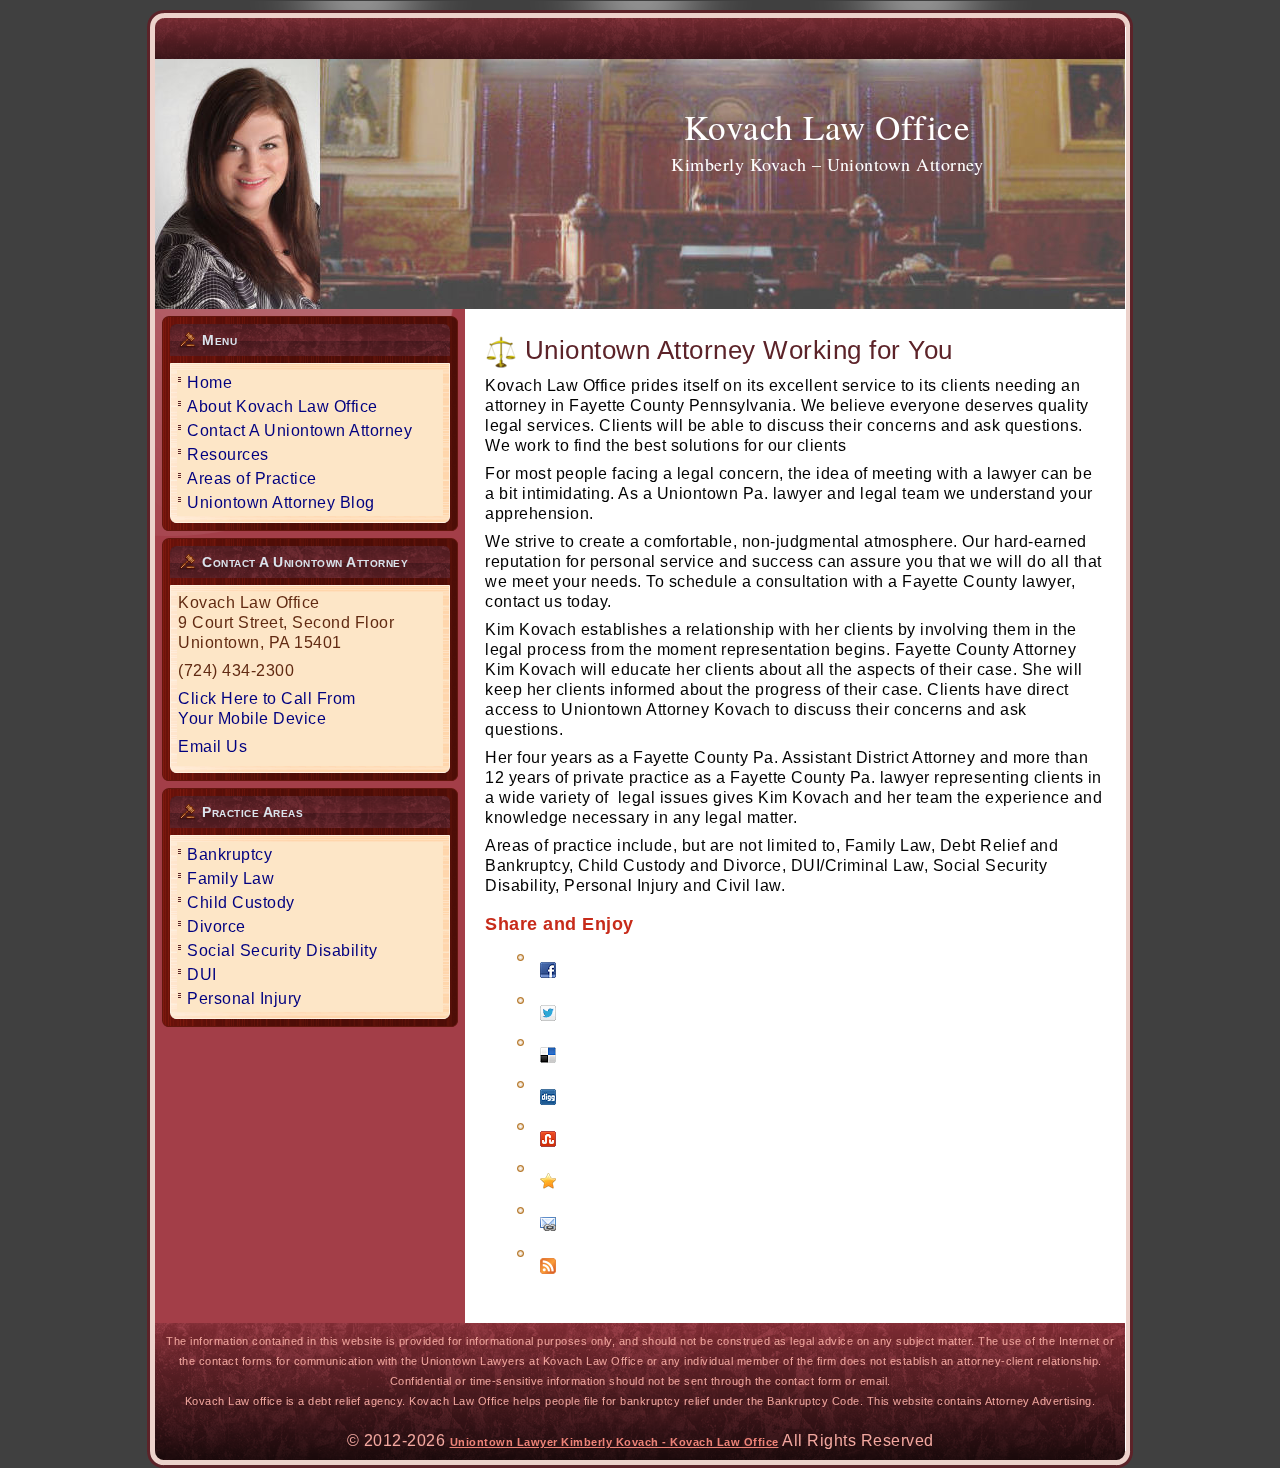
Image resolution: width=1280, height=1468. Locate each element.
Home (209, 382)
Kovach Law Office (827, 126)
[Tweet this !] (548, 1025)
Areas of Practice (252, 478)
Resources (228, 454)
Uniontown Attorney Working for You (739, 350)
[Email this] (548, 1235)
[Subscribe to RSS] (548, 1278)
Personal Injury (244, 998)
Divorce (216, 926)
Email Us (212, 746)
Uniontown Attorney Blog (281, 502)
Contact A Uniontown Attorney (299, 430)
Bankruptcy (229, 854)
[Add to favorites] (548, 1193)
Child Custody (241, 902)
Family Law (230, 878)
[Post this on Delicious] (548, 1067)
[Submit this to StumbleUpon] (548, 1151)
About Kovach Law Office (282, 406)
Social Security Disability (282, 950)
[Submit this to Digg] (548, 1109)
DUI (202, 974)
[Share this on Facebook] (548, 982)
